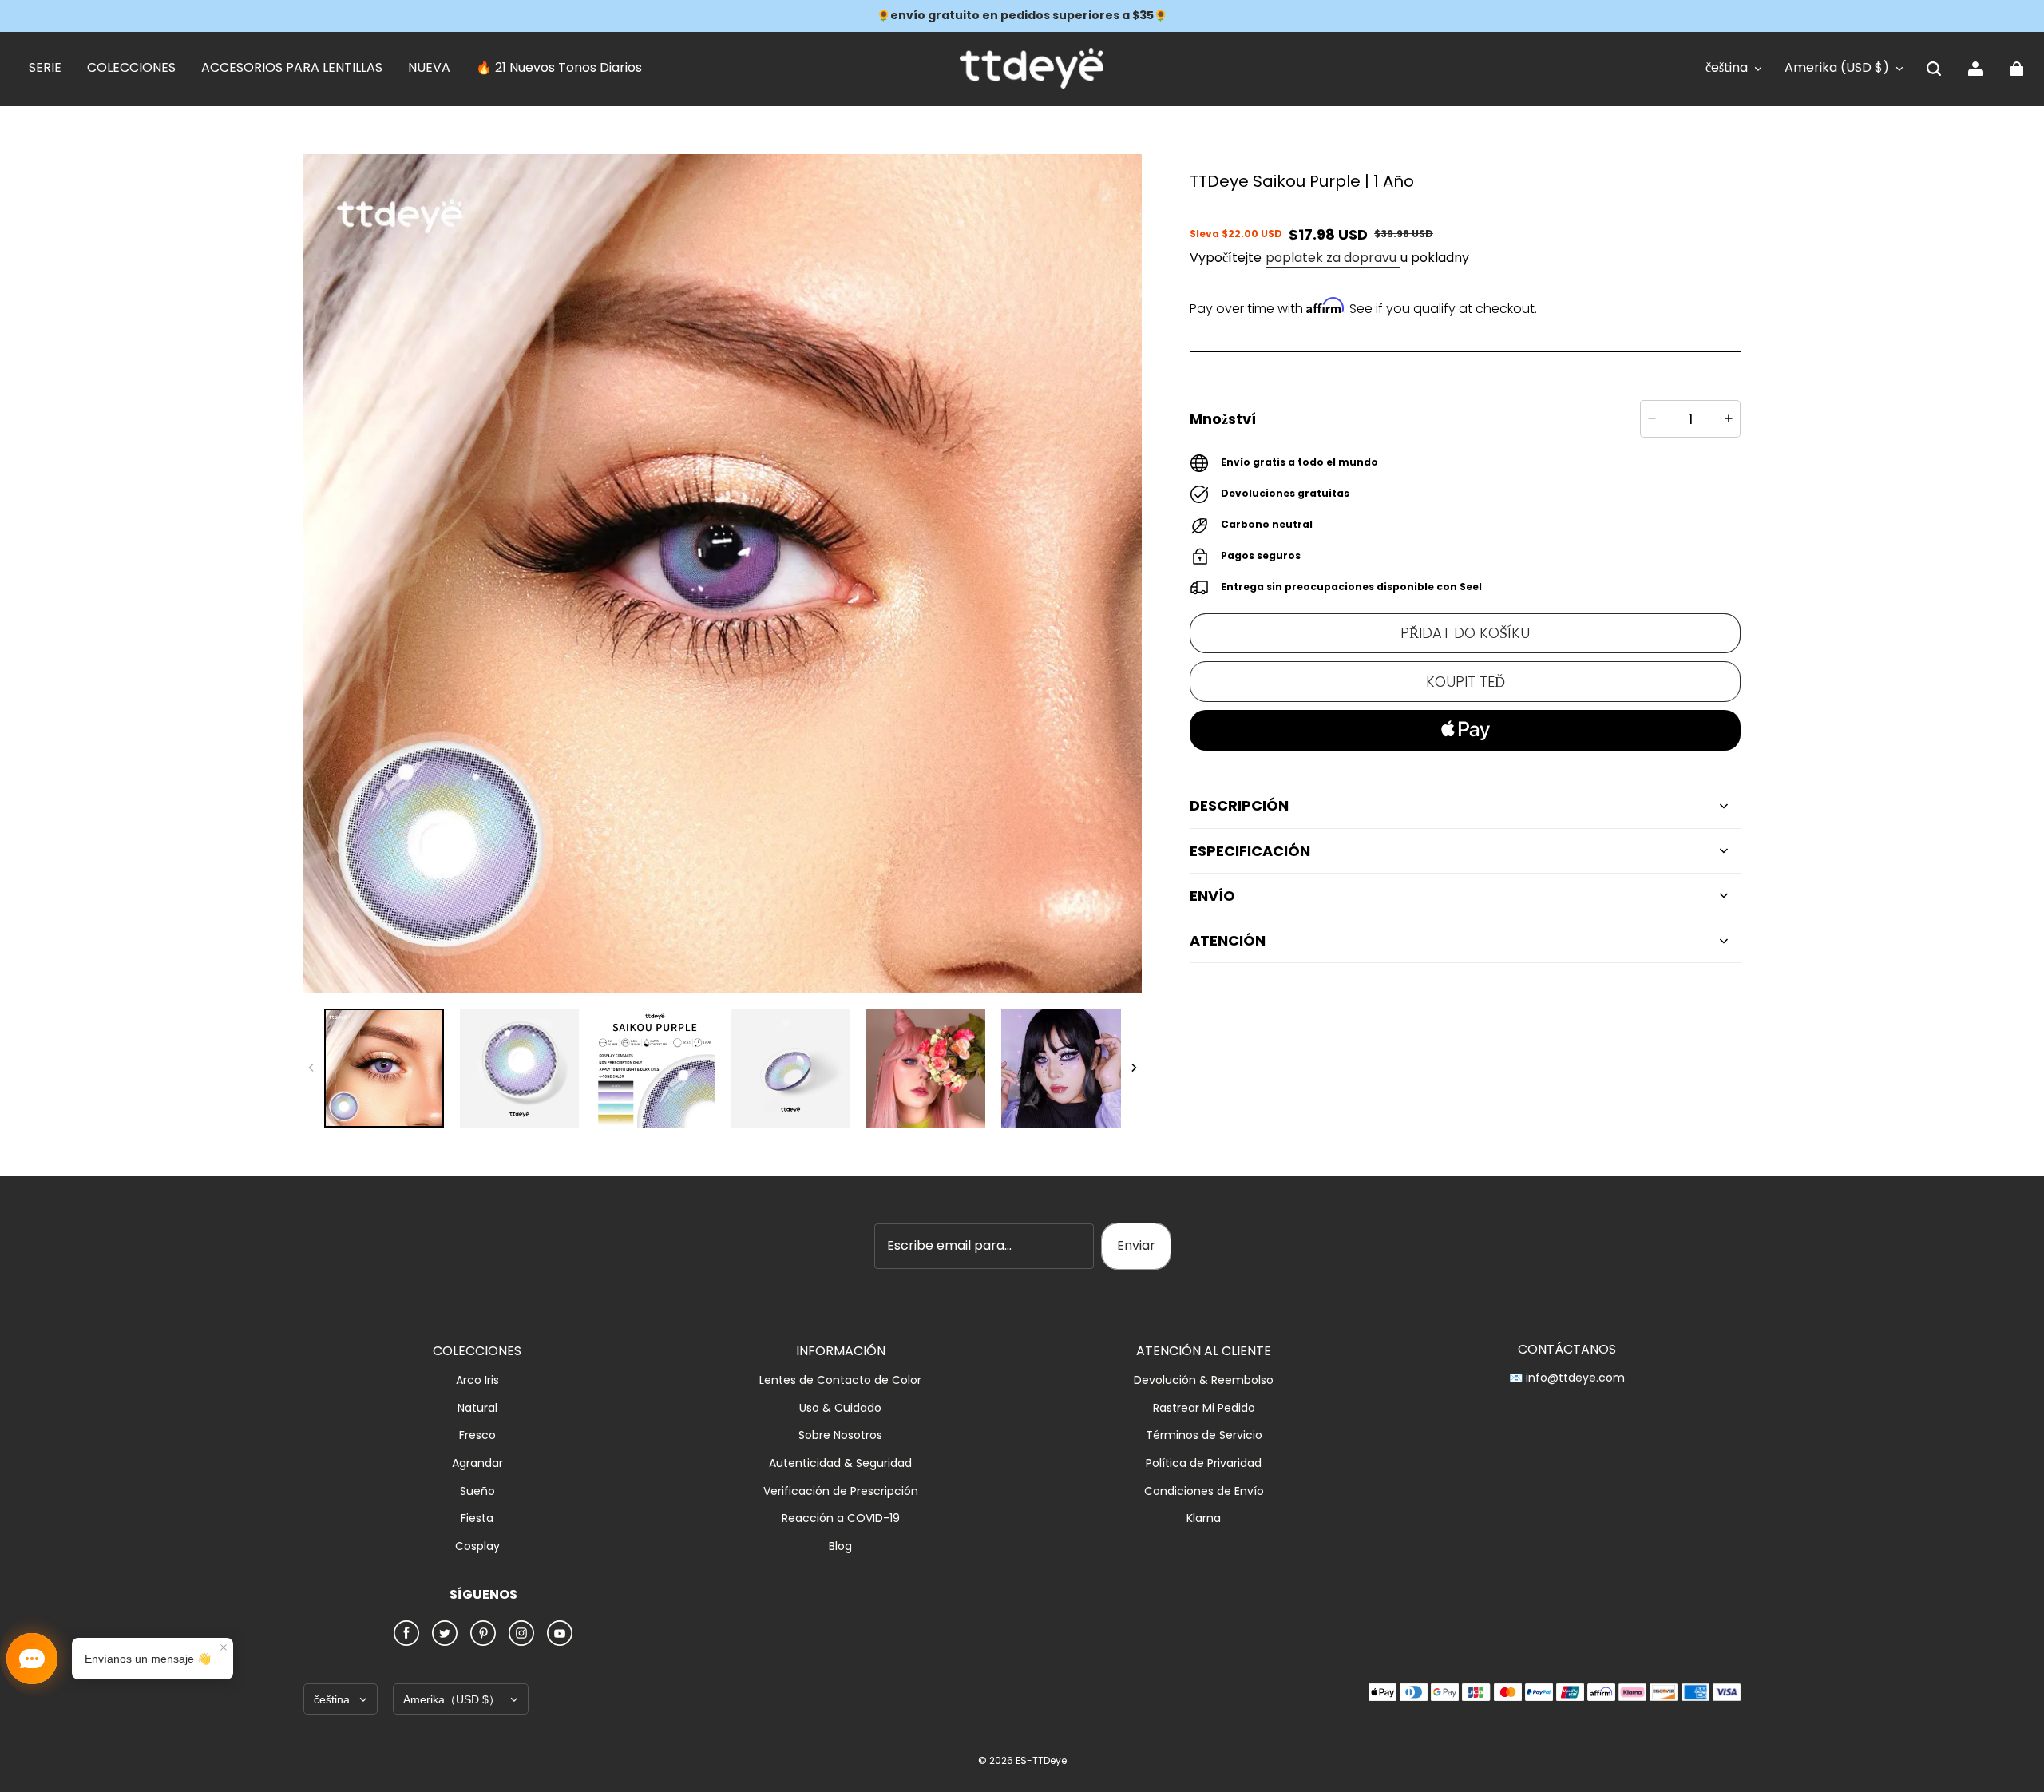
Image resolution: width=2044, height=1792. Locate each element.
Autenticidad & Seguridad (840, 1463)
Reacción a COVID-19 (841, 1518)
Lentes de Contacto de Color (840, 1380)
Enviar (1136, 1245)
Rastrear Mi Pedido (1204, 1408)
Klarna (1204, 1518)
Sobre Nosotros (840, 1435)
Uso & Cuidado (840, 1408)
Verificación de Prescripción (841, 1491)
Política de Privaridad (1204, 1463)
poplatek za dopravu (1333, 258)
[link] (45, 69)
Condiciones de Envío (1204, 1491)
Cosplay (477, 1546)
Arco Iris (477, 1380)
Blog (840, 1546)
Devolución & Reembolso (1204, 1380)
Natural (477, 1408)
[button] (1934, 69)
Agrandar (477, 1463)
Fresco (477, 1435)
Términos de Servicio (1204, 1435)
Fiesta (477, 1518)
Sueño (477, 1491)
